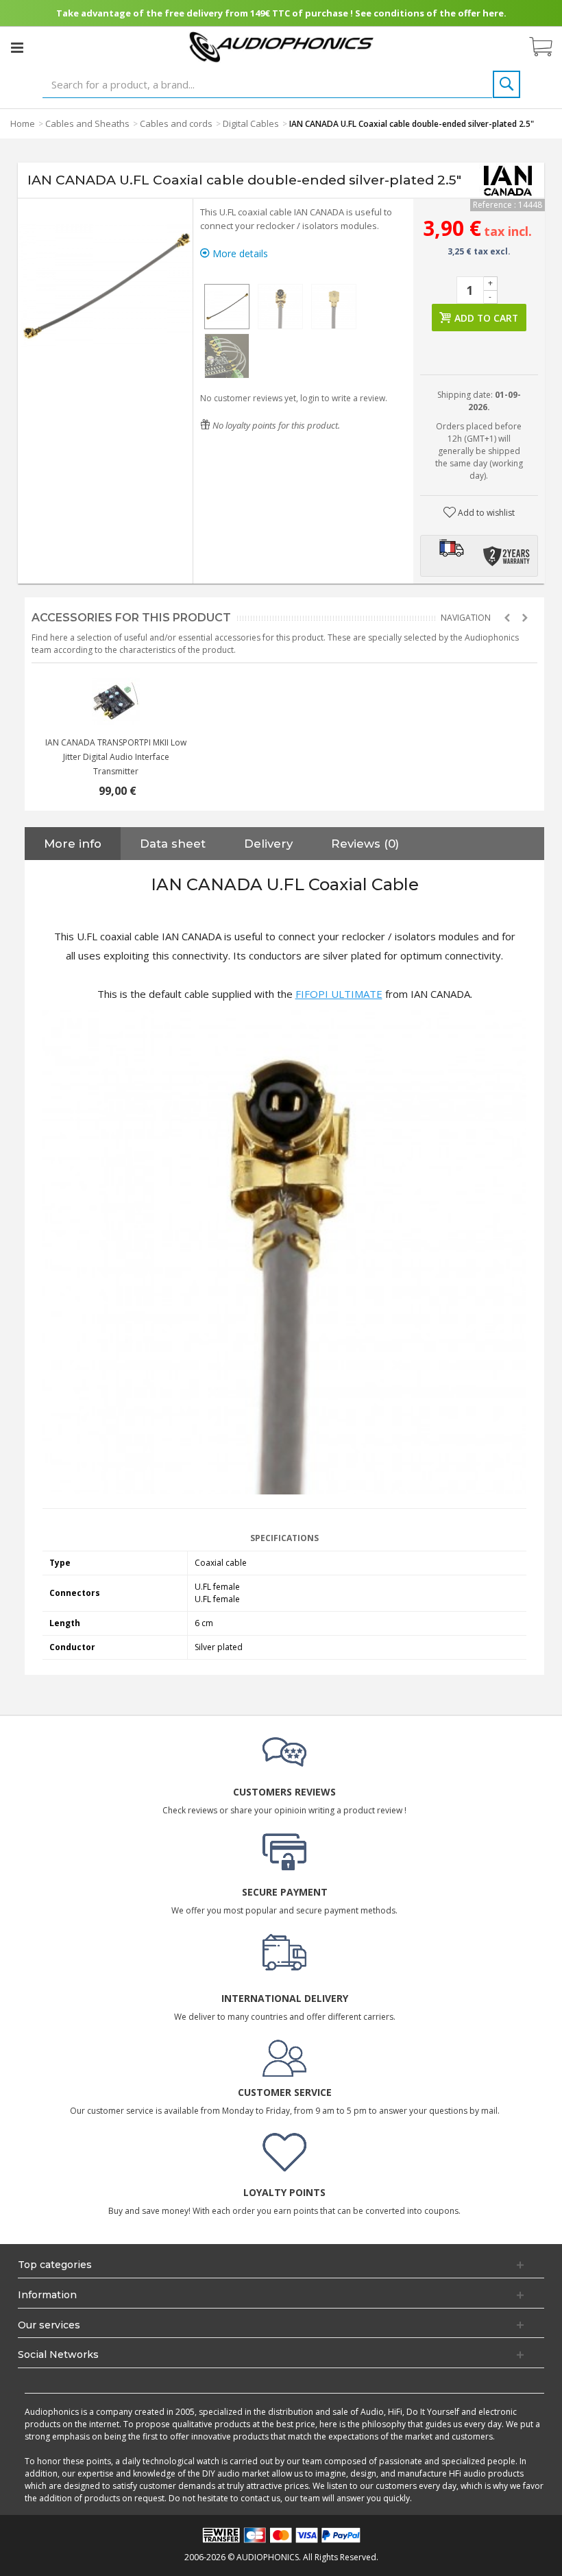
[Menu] (17, 47)
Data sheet (173, 844)
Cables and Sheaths (87, 123)
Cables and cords (176, 123)
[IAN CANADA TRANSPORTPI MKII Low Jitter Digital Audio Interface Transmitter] (116, 701)
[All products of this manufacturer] (508, 180)
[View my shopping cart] (548, 47)
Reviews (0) (365, 844)
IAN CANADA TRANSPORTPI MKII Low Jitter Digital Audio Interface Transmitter (116, 757)
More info (73, 844)
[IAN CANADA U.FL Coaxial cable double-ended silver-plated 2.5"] (227, 307)
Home (23, 123)
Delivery (268, 844)
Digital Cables (251, 123)
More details (239, 253)
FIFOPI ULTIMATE (339, 994)
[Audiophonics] (281, 46)
